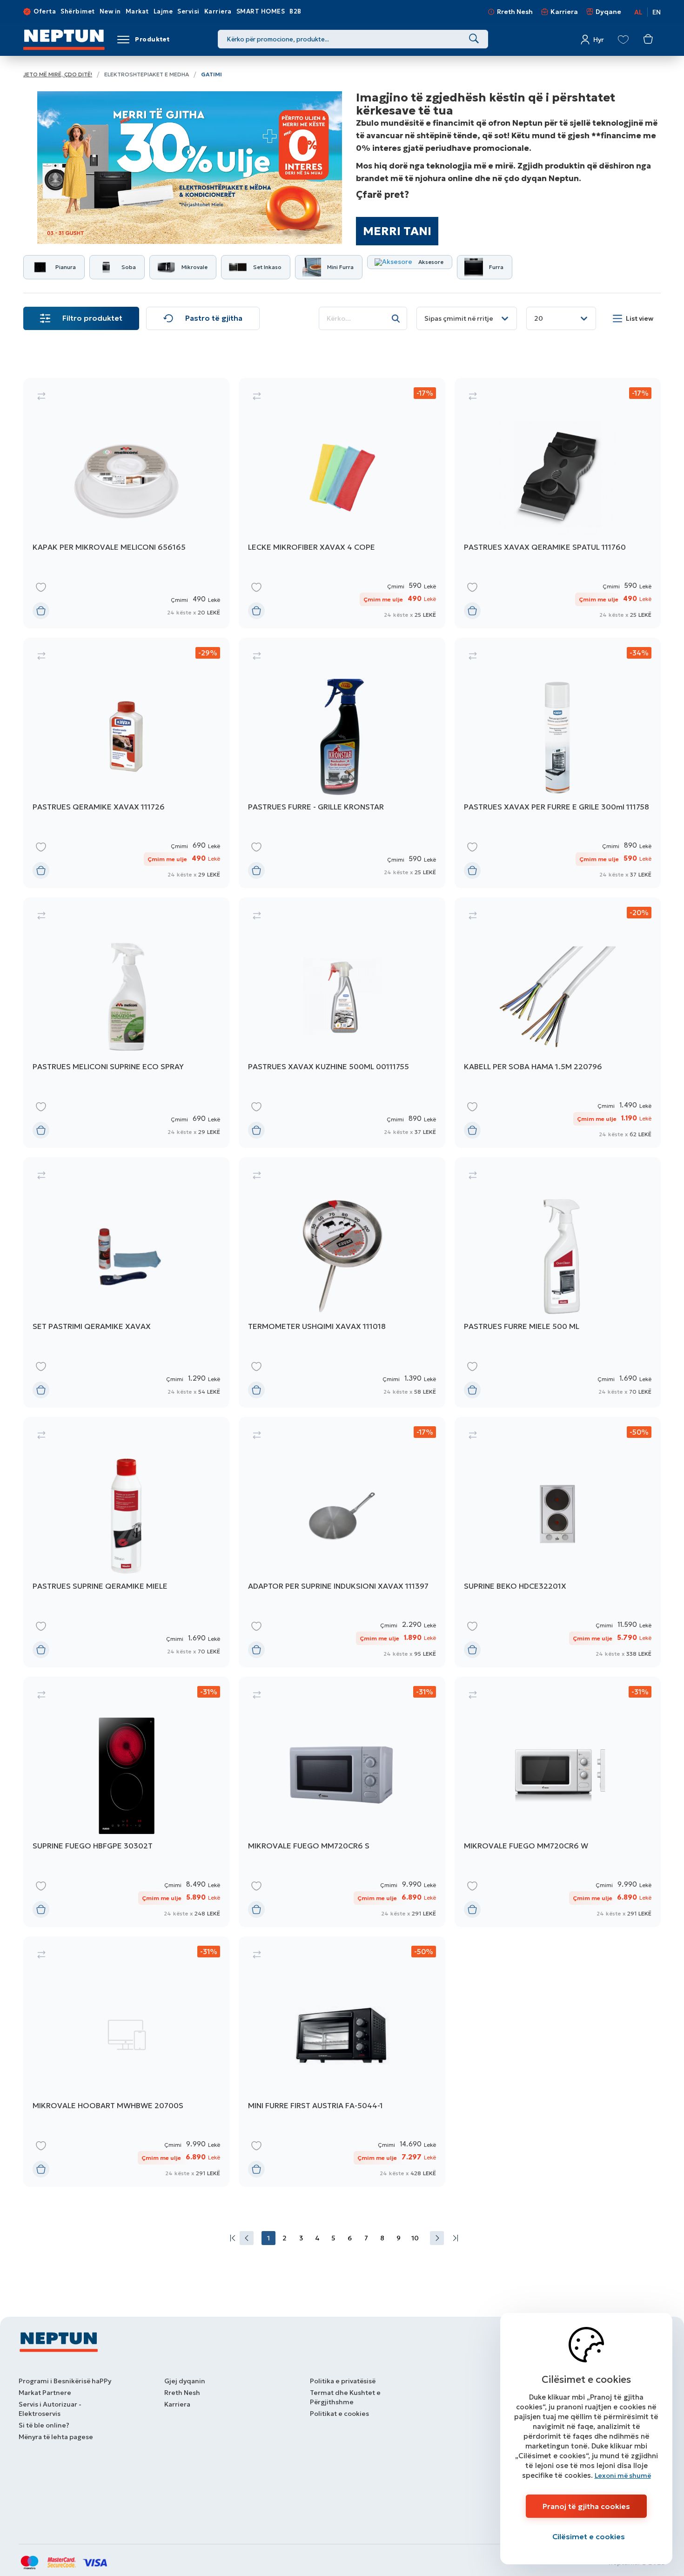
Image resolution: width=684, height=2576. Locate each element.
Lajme (163, 11)
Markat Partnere (45, 2393)
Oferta (45, 11)
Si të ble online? (44, 2425)
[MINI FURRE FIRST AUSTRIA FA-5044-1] (342, 2062)
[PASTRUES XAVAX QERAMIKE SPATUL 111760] (558, 503)
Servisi (188, 11)
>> (453, 2238)
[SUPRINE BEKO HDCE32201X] (558, 1542)
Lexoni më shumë (623, 2475)
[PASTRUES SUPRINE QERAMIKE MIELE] (126, 1542)
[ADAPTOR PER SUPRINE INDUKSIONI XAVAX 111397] (342, 1542)
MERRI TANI (397, 231)
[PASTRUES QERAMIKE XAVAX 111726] (126, 763)
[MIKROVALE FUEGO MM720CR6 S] (342, 1802)
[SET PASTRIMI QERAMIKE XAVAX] (126, 1282)
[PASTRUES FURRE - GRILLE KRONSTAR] (342, 763)
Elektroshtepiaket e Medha (147, 74)
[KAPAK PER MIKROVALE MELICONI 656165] (126, 503)
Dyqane (608, 12)
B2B (295, 11)
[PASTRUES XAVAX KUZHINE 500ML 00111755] (342, 1023)
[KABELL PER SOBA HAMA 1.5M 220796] (558, 1023)
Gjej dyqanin (185, 2381)
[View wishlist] (623, 40)
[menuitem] (231, 2238)
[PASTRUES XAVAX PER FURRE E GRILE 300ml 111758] (558, 763)
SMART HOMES (261, 11)
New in (110, 11)
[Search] (474, 39)
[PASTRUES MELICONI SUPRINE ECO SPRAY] (126, 1023)
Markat (137, 11)
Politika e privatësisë (343, 2381)
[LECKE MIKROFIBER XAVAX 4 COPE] (342, 503)
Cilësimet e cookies (589, 2536)
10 (415, 2238)
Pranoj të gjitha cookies (586, 2506)
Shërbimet (78, 11)
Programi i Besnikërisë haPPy (65, 2381)
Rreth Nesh (515, 12)
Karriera (218, 11)
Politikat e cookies (339, 2414)
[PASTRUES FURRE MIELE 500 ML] (558, 1282)
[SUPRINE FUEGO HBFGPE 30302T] (126, 1802)
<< (231, 2238)
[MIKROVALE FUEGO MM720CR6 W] (558, 1802)
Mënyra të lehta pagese (56, 2437)
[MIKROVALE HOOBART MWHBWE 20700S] (126, 2062)
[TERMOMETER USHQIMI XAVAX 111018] (342, 1282)
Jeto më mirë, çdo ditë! (58, 74)
